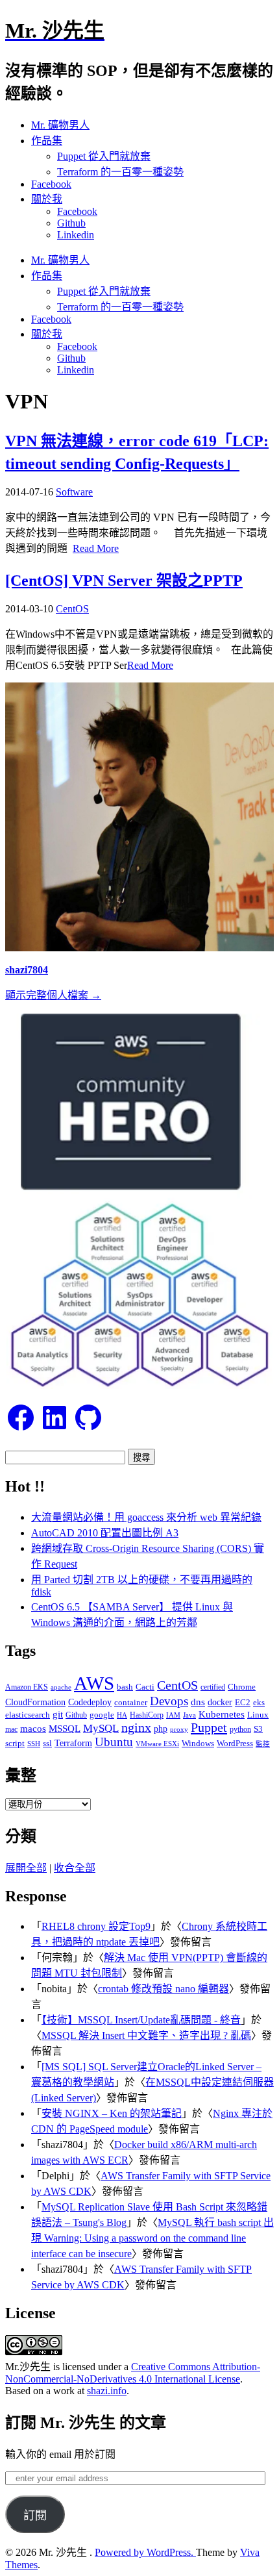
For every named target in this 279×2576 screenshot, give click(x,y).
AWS (94, 1683)
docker (220, 1702)
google (102, 1715)
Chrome (242, 1687)
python (240, 1729)
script (15, 1743)
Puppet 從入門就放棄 (104, 156)
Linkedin (76, 235)
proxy (179, 1729)
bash (125, 1687)
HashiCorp (147, 1715)
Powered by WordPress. (145, 2552)
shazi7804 (27, 970)
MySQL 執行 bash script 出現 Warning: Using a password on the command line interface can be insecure (152, 2238)
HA (122, 1715)
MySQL (101, 1728)
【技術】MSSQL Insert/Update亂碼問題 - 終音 (141, 2020)
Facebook (51, 184)
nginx (136, 1728)
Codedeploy (90, 1702)
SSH (34, 1744)
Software (74, 492)
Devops (169, 1701)
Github (71, 223)
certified (213, 1687)
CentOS (72, 609)
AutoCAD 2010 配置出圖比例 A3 (105, 1533)
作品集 (47, 141)
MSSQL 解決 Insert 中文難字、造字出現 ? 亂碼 (146, 2035)
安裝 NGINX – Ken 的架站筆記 (112, 2113)
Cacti (145, 1687)
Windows (198, 1743)
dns (198, 1702)
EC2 (243, 1703)
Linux (258, 1715)
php (161, 1729)
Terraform (73, 1743)
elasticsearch (28, 1715)
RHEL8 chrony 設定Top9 (96, 1926)
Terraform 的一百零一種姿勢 (120, 172)
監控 (263, 1744)
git (58, 1714)
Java (189, 1715)
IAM (173, 1715)
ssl (47, 1743)
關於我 (47, 199)
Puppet (209, 1727)
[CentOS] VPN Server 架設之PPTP (124, 581)
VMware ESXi (157, 1744)
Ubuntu (114, 1742)
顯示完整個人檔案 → (53, 995)
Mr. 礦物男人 (60, 125)
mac (11, 1729)
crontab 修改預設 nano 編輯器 (164, 1989)
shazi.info (107, 2391)
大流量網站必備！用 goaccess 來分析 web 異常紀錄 (146, 1517)
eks (259, 1703)
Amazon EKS (27, 1687)
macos (33, 1728)
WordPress (235, 1743)
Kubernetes (222, 1714)
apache (61, 1687)
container (131, 1702)
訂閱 (35, 2516)
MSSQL (65, 1729)
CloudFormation (35, 1702)
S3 (258, 1729)
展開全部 (26, 1868)
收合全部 (75, 1868)
